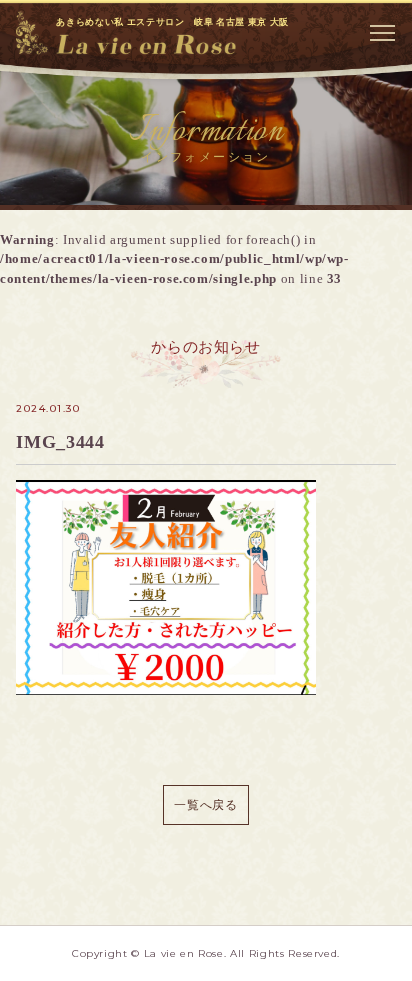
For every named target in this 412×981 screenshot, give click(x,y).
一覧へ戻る (205, 805)
